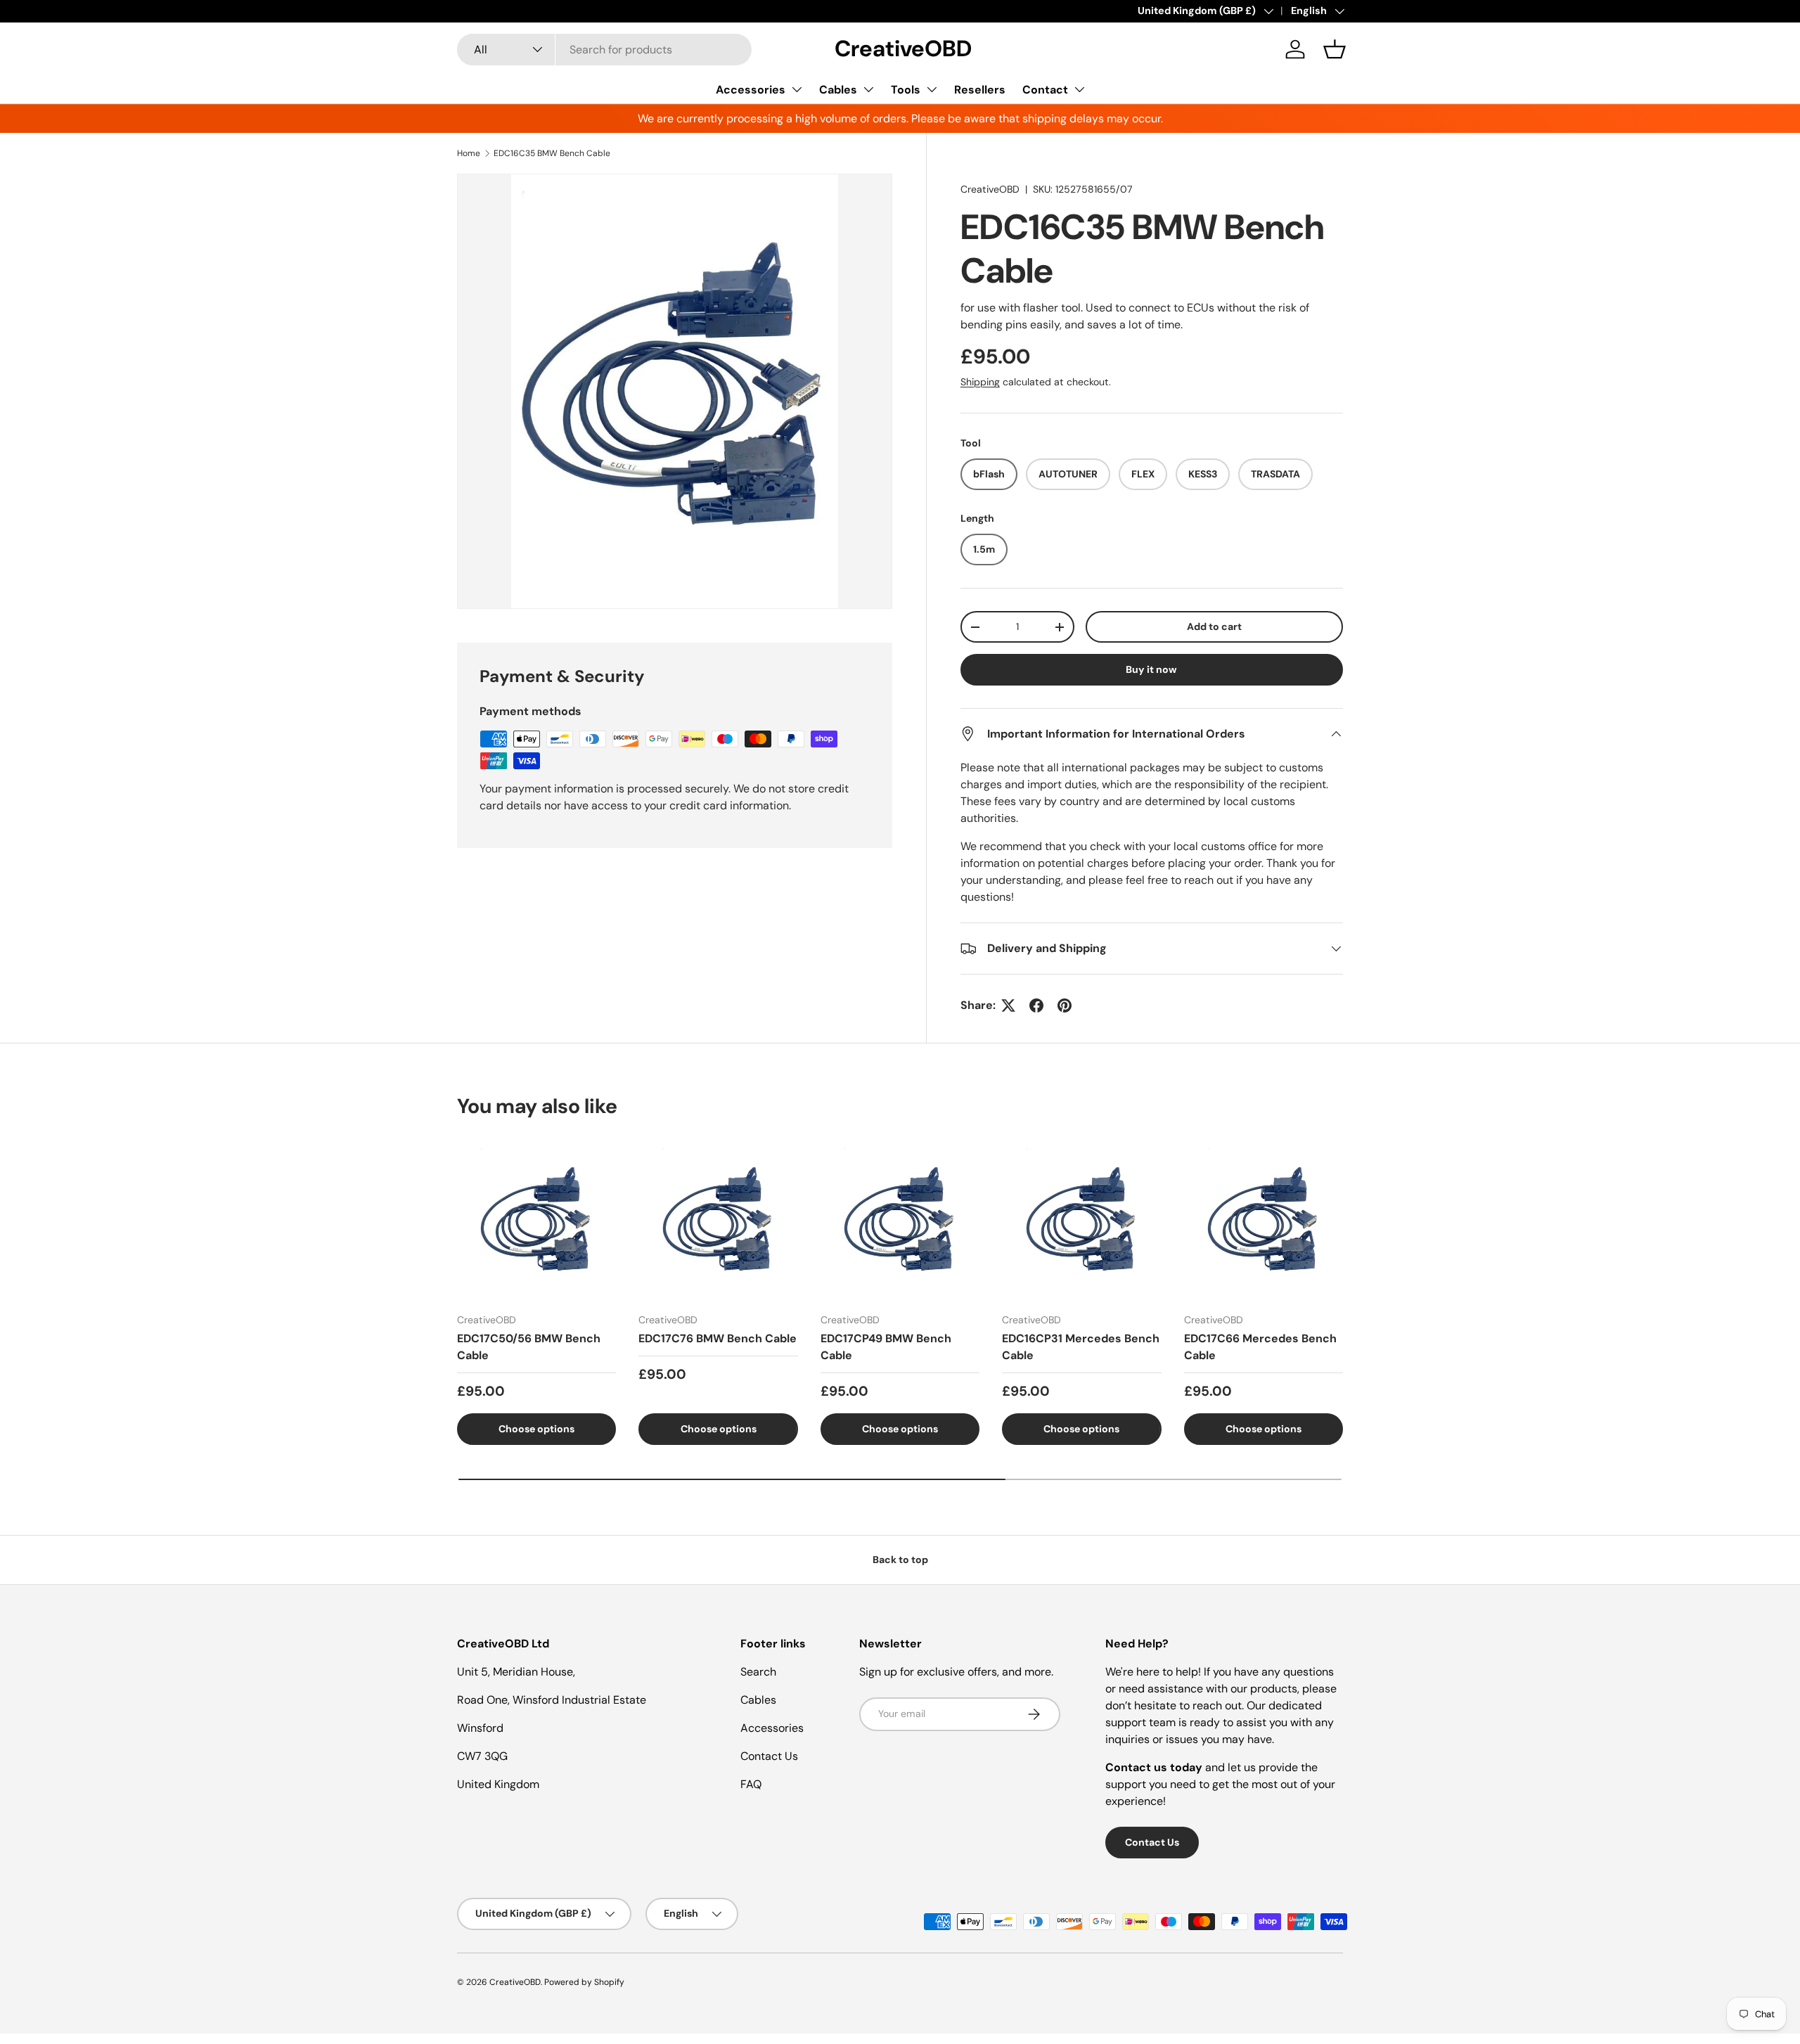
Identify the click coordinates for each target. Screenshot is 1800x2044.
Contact (1045, 90)
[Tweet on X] (1008, 1005)
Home (469, 153)
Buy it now (1151, 669)
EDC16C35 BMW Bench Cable (552, 153)
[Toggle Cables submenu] (868, 89)
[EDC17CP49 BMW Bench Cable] (900, 1221)
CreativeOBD (990, 189)
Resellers (980, 90)
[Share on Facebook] (1036, 1005)
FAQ (751, 1784)
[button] (1335, 49)
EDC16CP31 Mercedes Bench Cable (1081, 1347)
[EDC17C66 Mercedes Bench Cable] (1264, 1221)
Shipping (980, 382)
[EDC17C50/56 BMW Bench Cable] (536, 1221)
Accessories (751, 90)
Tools (906, 90)
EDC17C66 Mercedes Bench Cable (1260, 1347)
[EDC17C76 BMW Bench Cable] (718, 1221)
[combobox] (604, 50)
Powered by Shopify (584, 1982)
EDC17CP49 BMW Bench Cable (886, 1347)
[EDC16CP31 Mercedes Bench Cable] (1081, 1221)
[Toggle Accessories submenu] (797, 89)
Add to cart (1214, 626)
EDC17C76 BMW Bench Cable (718, 1338)
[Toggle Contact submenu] (1079, 89)
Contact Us (769, 1756)
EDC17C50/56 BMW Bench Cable (529, 1347)
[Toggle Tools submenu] (932, 89)
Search (758, 1672)
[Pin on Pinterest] (1065, 1005)
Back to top (900, 1560)
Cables (838, 90)
